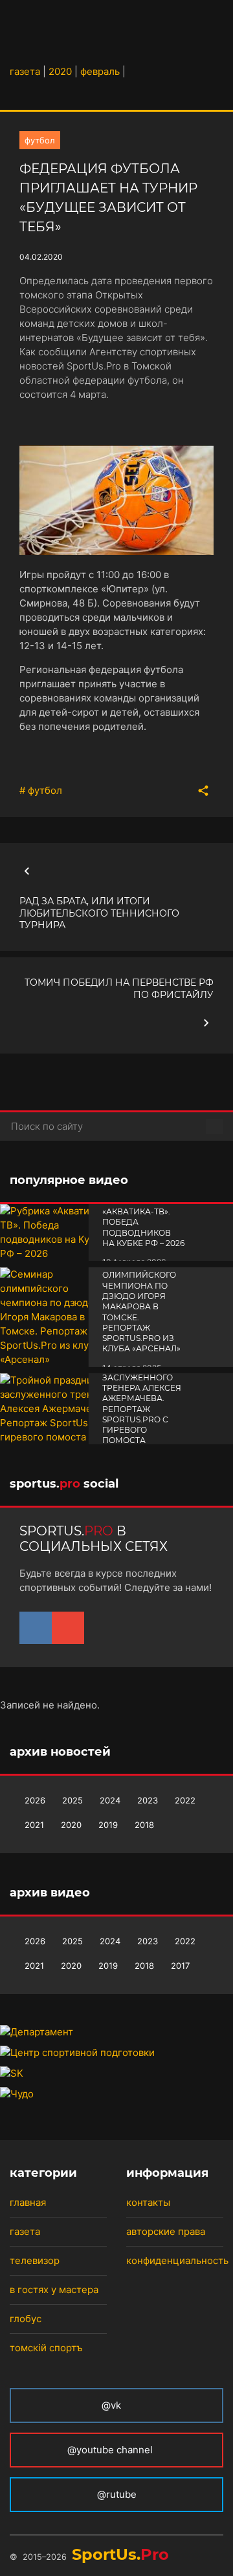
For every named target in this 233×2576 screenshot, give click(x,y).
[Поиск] (215, 1127)
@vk (111, 2405)
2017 (180, 1966)
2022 (185, 1800)
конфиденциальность (177, 2260)
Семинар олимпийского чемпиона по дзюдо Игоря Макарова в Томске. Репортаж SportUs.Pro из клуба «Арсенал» (141, 1306)
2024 (110, 1800)
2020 (71, 1825)
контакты (148, 2202)
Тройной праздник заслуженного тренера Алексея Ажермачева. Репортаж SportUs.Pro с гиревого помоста (142, 1398)
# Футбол (41, 790)
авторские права (166, 2231)
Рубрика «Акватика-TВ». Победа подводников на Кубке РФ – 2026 (143, 1222)
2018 (144, 1825)
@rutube (117, 2494)
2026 (35, 1800)
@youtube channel (111, 2450)
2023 (148, 1800)
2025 (72, 1800)
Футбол (40, 140)
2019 (108, 1825)
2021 (34, 1825)
